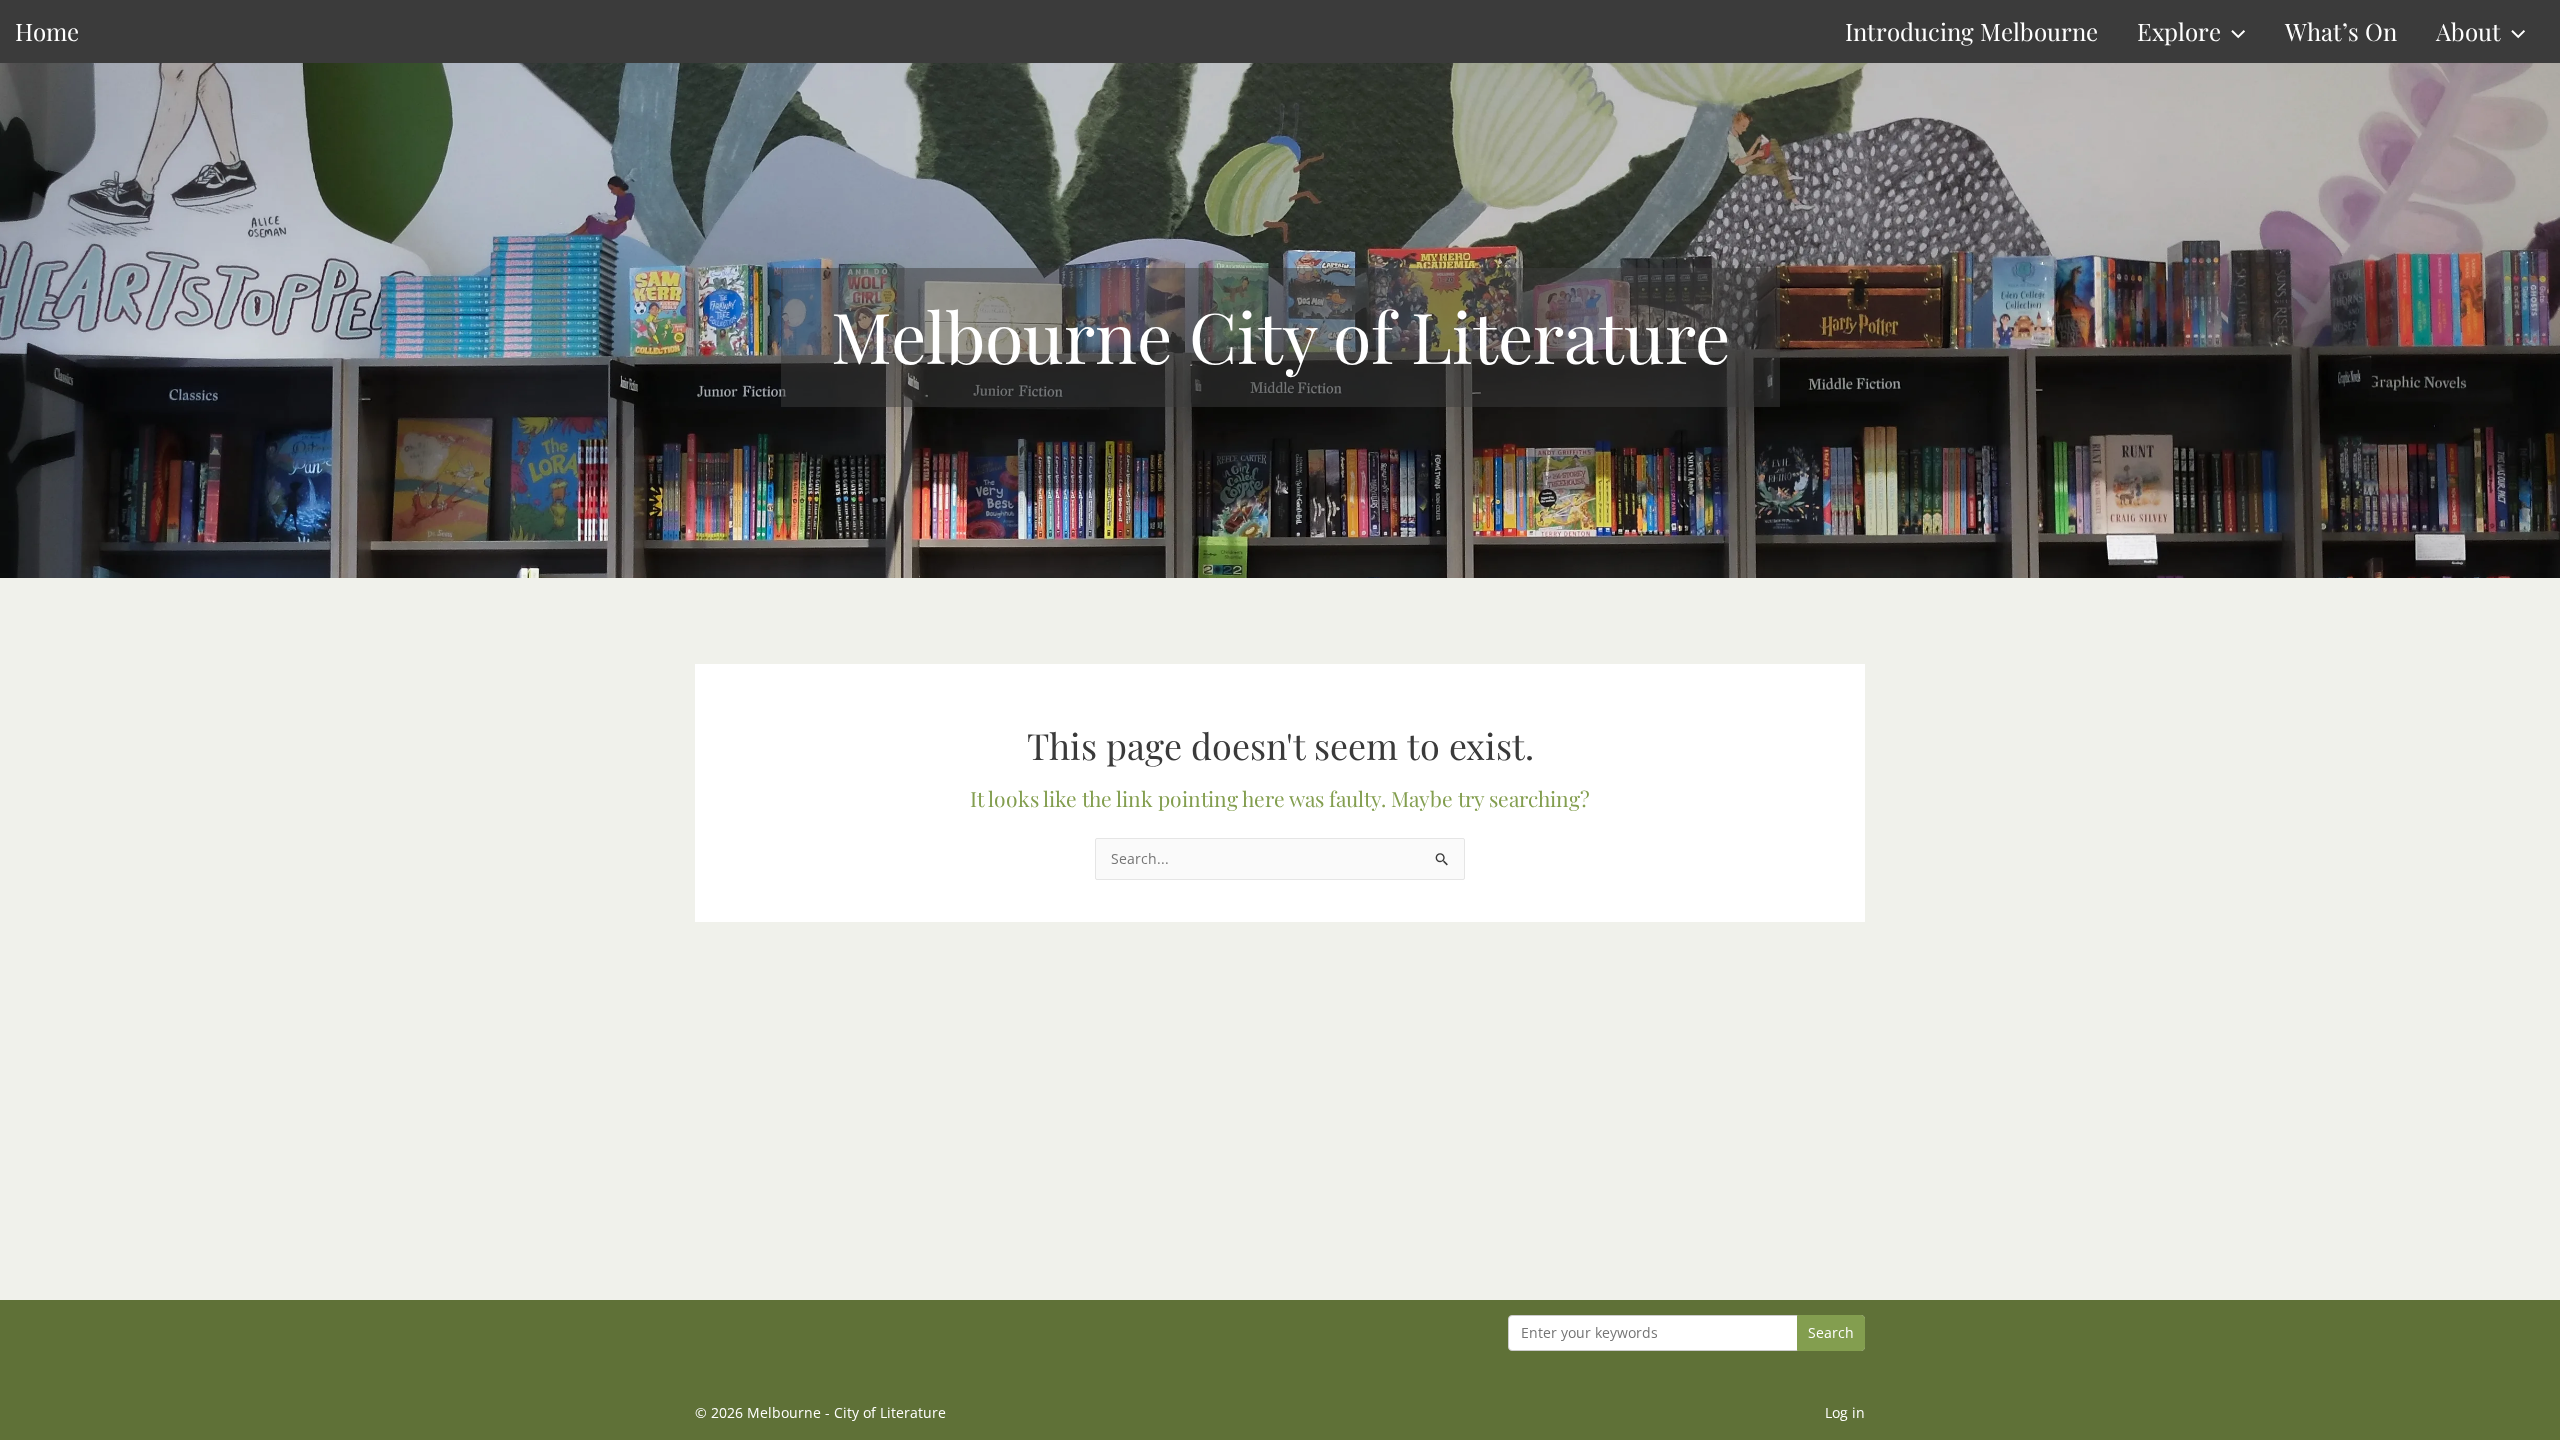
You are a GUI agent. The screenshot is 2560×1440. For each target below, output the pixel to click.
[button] (2233, 31)
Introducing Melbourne (1971, 31)
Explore (2179, 31)
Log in (1845, 1412)
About (2468, 31)
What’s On (2341, 31)
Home (47, 31)
